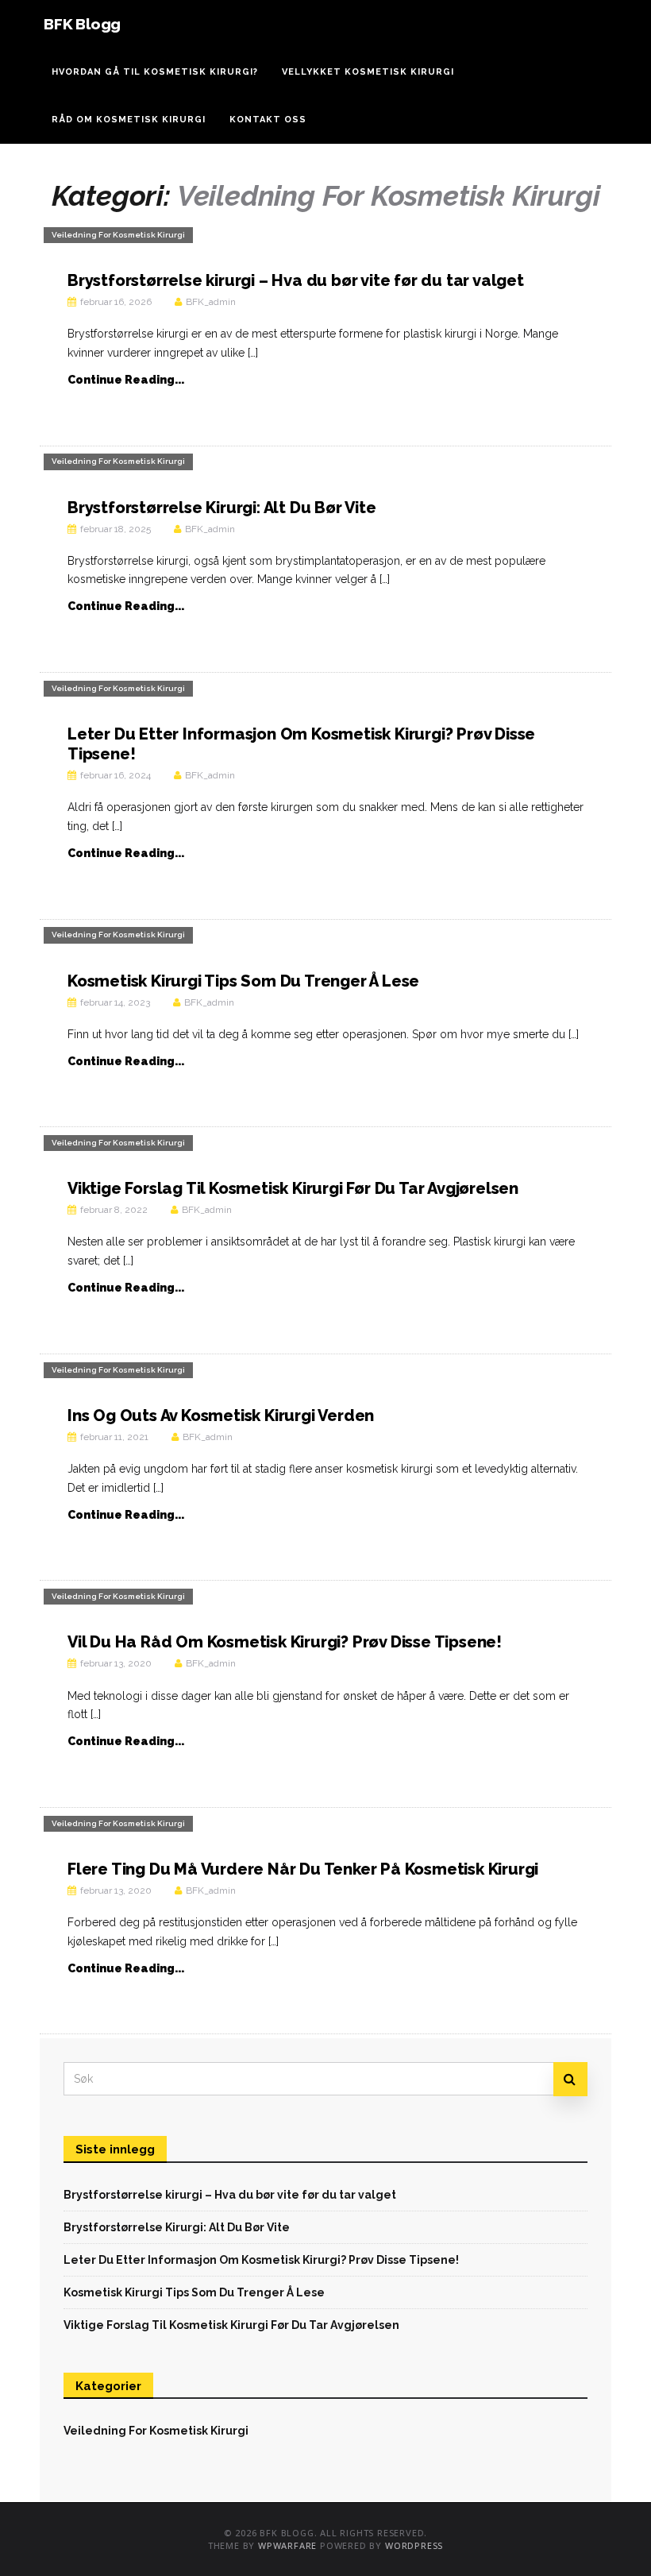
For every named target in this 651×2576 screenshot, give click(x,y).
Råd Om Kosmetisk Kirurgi (129, 120)
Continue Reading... (126, 380)
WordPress (414, 2545)
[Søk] (570, 2079)
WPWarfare (287, 2545)
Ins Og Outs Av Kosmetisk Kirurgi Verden (221, 1415)
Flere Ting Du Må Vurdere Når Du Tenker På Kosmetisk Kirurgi (303, 1869)
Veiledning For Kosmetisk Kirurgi (118, 235)
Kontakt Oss (268, 120)
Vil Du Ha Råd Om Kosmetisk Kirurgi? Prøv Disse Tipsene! (285, 1642)
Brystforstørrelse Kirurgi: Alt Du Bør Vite (222, 508)
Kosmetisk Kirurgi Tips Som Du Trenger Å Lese (243, 981)
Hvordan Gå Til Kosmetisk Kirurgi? (155, 72)
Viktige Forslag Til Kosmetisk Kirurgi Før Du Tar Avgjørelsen (293, 1188)
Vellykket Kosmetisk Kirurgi (368, 72)
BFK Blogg (82, 24)
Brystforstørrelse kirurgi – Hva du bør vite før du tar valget (296, 280)
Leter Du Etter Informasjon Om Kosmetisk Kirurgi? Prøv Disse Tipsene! (261, 2260)
